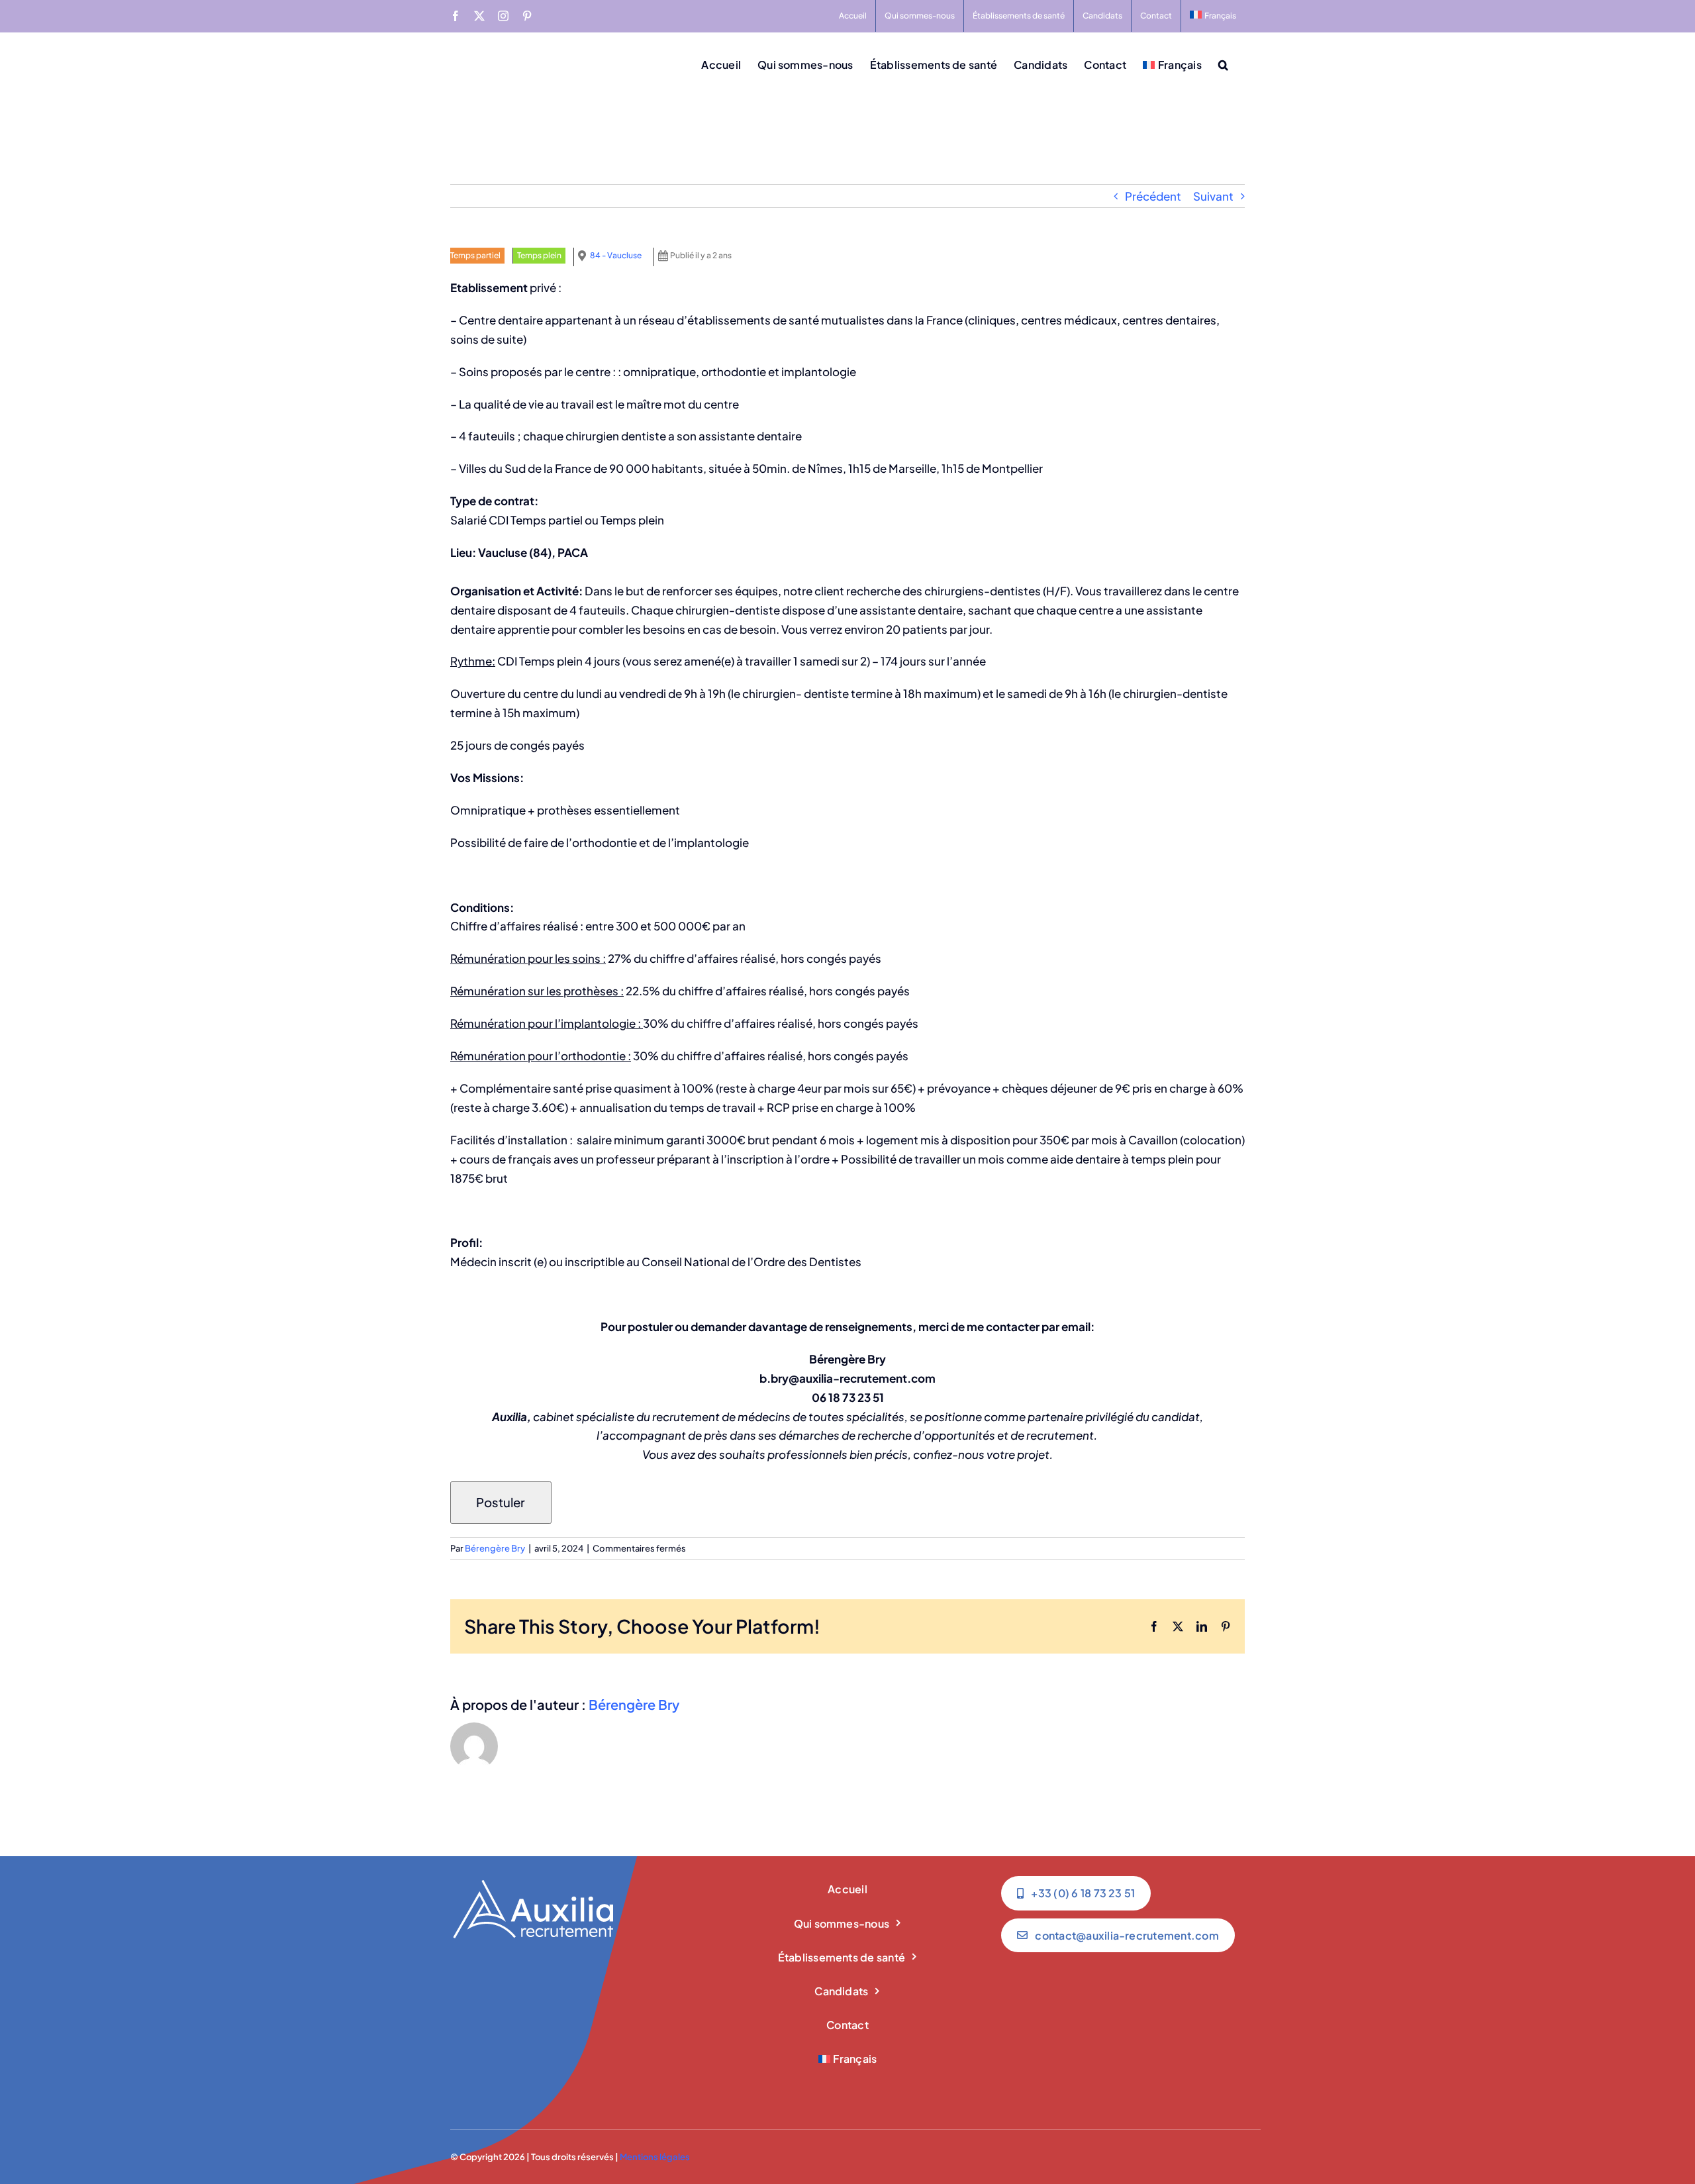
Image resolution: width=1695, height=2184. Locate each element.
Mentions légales (655, 2157)
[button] (1223, 64)
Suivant (1213, 196)
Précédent (1153, 196)
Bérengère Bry (495, 1548)
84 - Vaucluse (616, 255)
